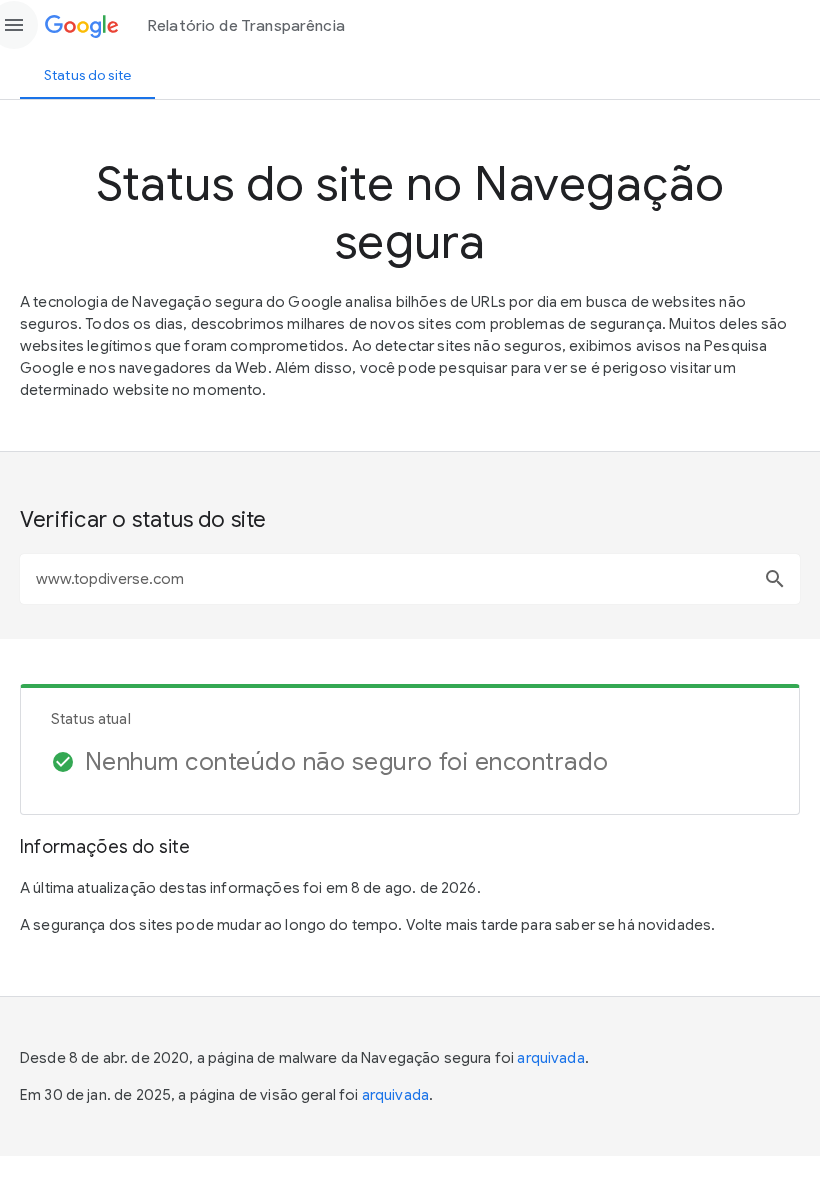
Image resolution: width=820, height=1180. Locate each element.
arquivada (550, 1058)
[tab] (87, 75)
